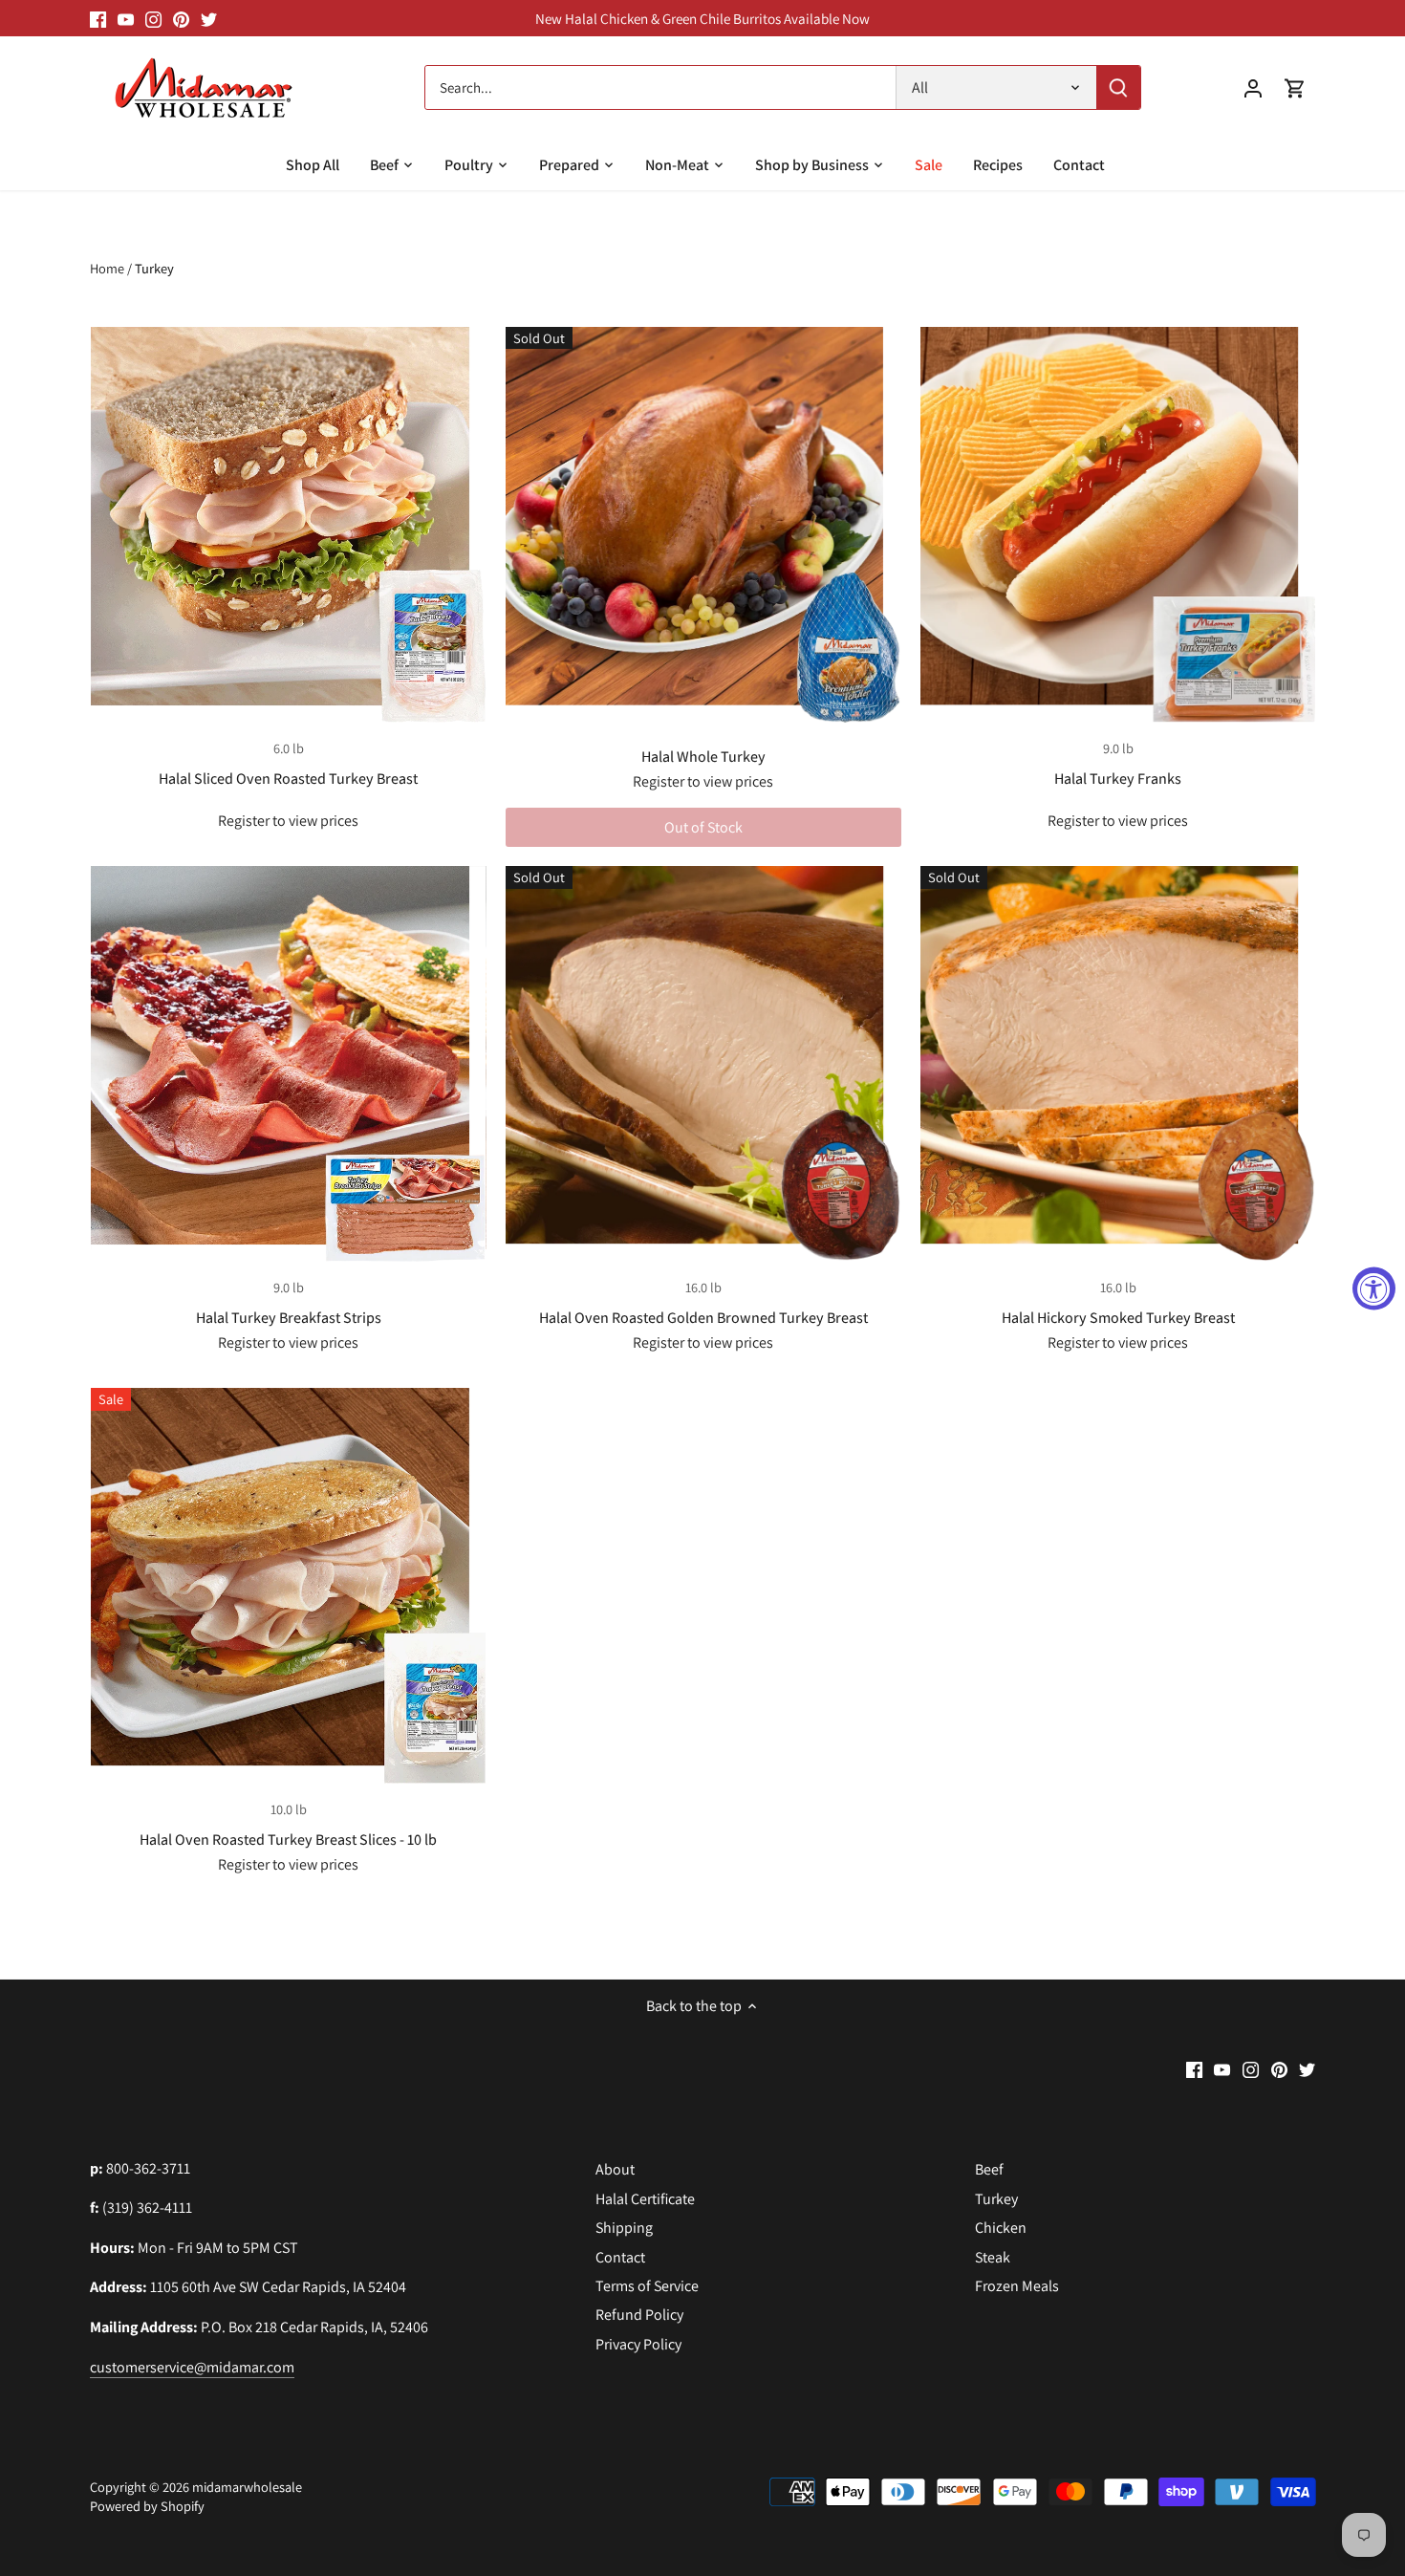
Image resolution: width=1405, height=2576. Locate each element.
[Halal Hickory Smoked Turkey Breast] (1118, 1064)
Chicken (1001, 2228)
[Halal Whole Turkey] (703, 525)
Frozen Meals (1017, 2286)
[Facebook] (98, 18)
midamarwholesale (247, 2487)
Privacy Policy (638, 2344)
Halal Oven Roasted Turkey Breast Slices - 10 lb (288, 1840)
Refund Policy (639, 2315)
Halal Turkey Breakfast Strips (289, 1318)
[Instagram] (153, 18)
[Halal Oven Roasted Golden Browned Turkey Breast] (703, 1064)
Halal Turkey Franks (1118, 779)
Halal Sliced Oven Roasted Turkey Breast (288, 779)
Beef (989, 2169)
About (615, 2169)
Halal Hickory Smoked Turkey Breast (1118, 1318)
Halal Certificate (645, 2199)
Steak (993, 2257)
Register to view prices (288, 821)
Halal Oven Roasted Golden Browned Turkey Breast (703, 1318)
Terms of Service (647, 2286)
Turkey (996, 2199)
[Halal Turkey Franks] (1118, 525)
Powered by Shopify (147, 2506)
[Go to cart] (1295, 87)
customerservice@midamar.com (192, 2367)
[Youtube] (126, 18)
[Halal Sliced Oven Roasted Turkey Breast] (289, 525)
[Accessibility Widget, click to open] (1374, 1288)
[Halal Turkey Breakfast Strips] (289, 1064)
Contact (620, 2257)
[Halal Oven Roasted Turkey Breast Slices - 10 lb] (289, 1586)
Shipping (624, 2228)
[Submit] (1118, 87)
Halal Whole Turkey (703, 757)
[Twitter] (209, 18)
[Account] (1253, 87)
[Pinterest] (181, 18)
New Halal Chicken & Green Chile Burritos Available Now (702, 18)
